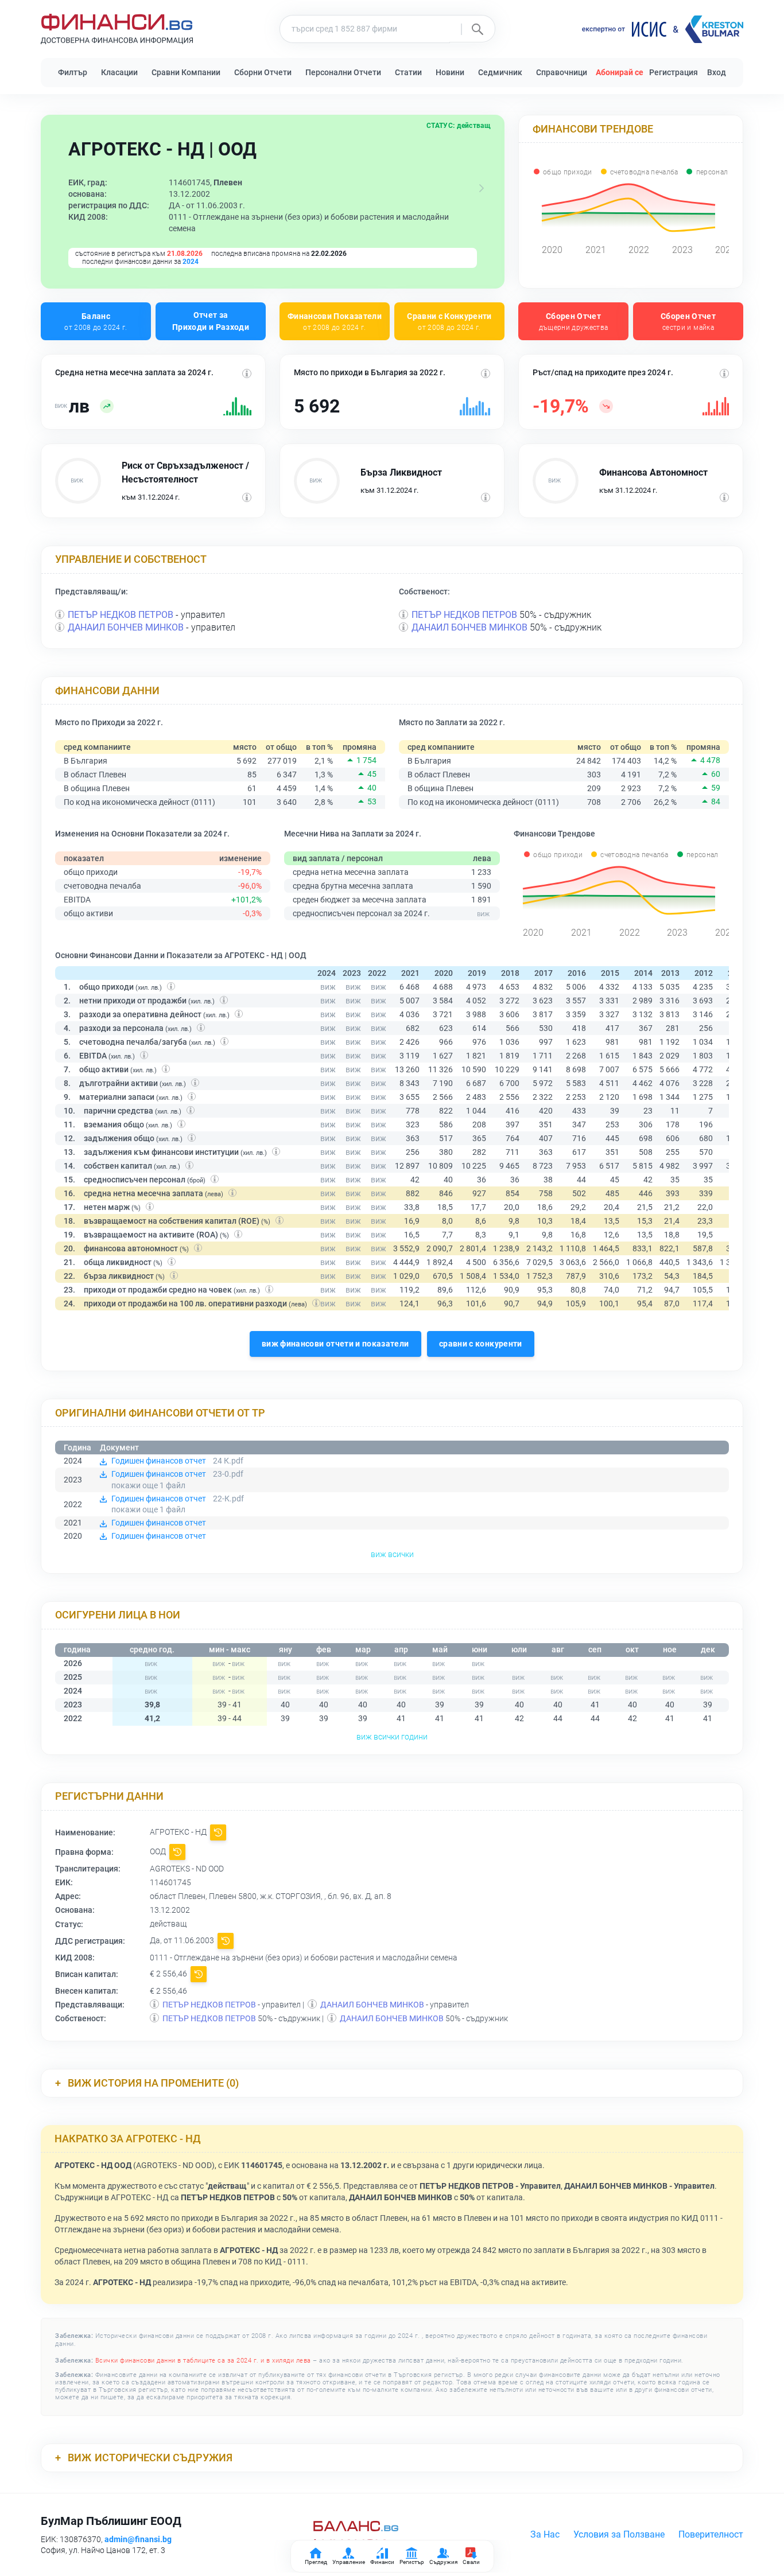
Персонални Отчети (343, 72)
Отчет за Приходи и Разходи (211, 321)
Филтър (73, 72)
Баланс (96, 321)
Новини (450, 72)
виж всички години (392, 1737)
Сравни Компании (186, 72)
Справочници (562, 72)
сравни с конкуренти (481, 1344)
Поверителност (711, 2534)
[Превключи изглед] (482, 188)
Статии (408, 72)
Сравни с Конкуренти (449, 321)
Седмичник (500, 72)
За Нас (545, 2534)
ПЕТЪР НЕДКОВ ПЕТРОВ (121, 615)
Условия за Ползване (619, 2534)
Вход (717, 72)
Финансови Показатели (335, 321)
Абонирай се (620, 72)
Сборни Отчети (263, 72)
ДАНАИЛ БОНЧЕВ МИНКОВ (126, 627)
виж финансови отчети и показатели (335, 1344)
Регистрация (674, 72)
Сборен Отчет (574, 321)
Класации (119, 72)
